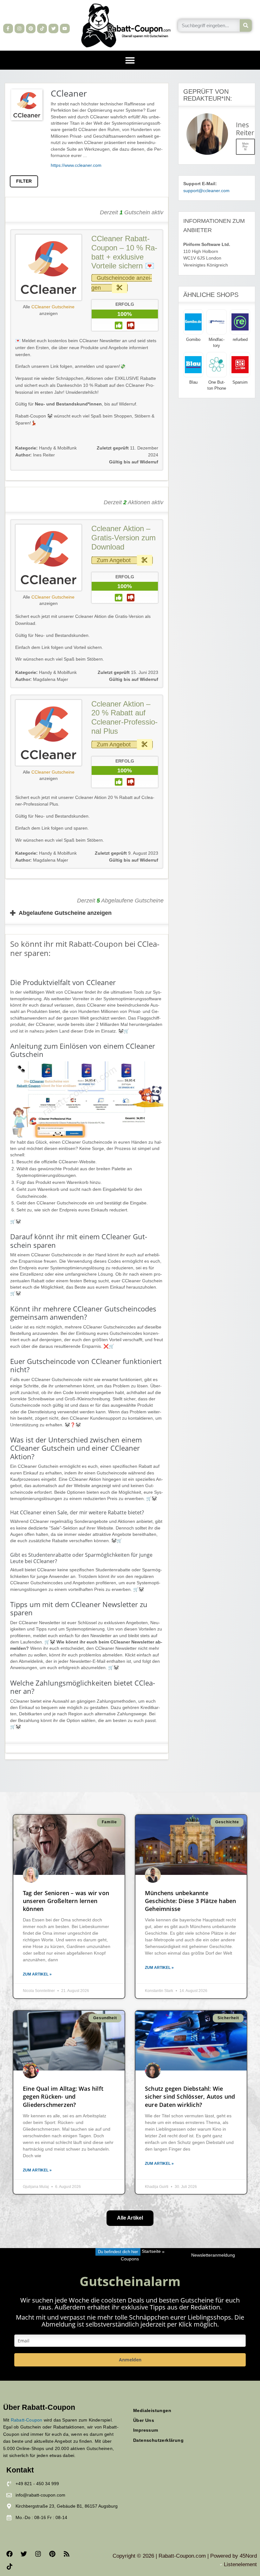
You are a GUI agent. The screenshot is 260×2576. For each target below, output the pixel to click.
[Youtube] (65, 29)
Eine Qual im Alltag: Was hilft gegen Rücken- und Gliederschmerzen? (63, 2096)
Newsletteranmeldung (213, 2255)
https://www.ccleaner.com (76, 165)
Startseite (151, 2252)
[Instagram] (19, 29)
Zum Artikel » (37, 1974)
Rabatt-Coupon (27, 2420)
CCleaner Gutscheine (53, 307)
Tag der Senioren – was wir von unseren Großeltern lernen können (66, 1901)
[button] (130, 60)
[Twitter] (53, 29)
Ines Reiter (35, 455)
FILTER (24, 181)
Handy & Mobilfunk (58, 448)
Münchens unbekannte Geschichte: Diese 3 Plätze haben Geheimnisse (190, 1901)
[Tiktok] (42, 29)
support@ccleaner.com (206, 191)
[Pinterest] (31, 29)
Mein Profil (245, 147)
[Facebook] (10, 2554)
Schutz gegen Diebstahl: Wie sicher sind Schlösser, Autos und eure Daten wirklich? (190, 2096)
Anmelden (130, 2360)
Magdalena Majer (42, 679)
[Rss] (67, 2554)
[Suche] (246, 25)
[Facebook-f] (8, 29)
